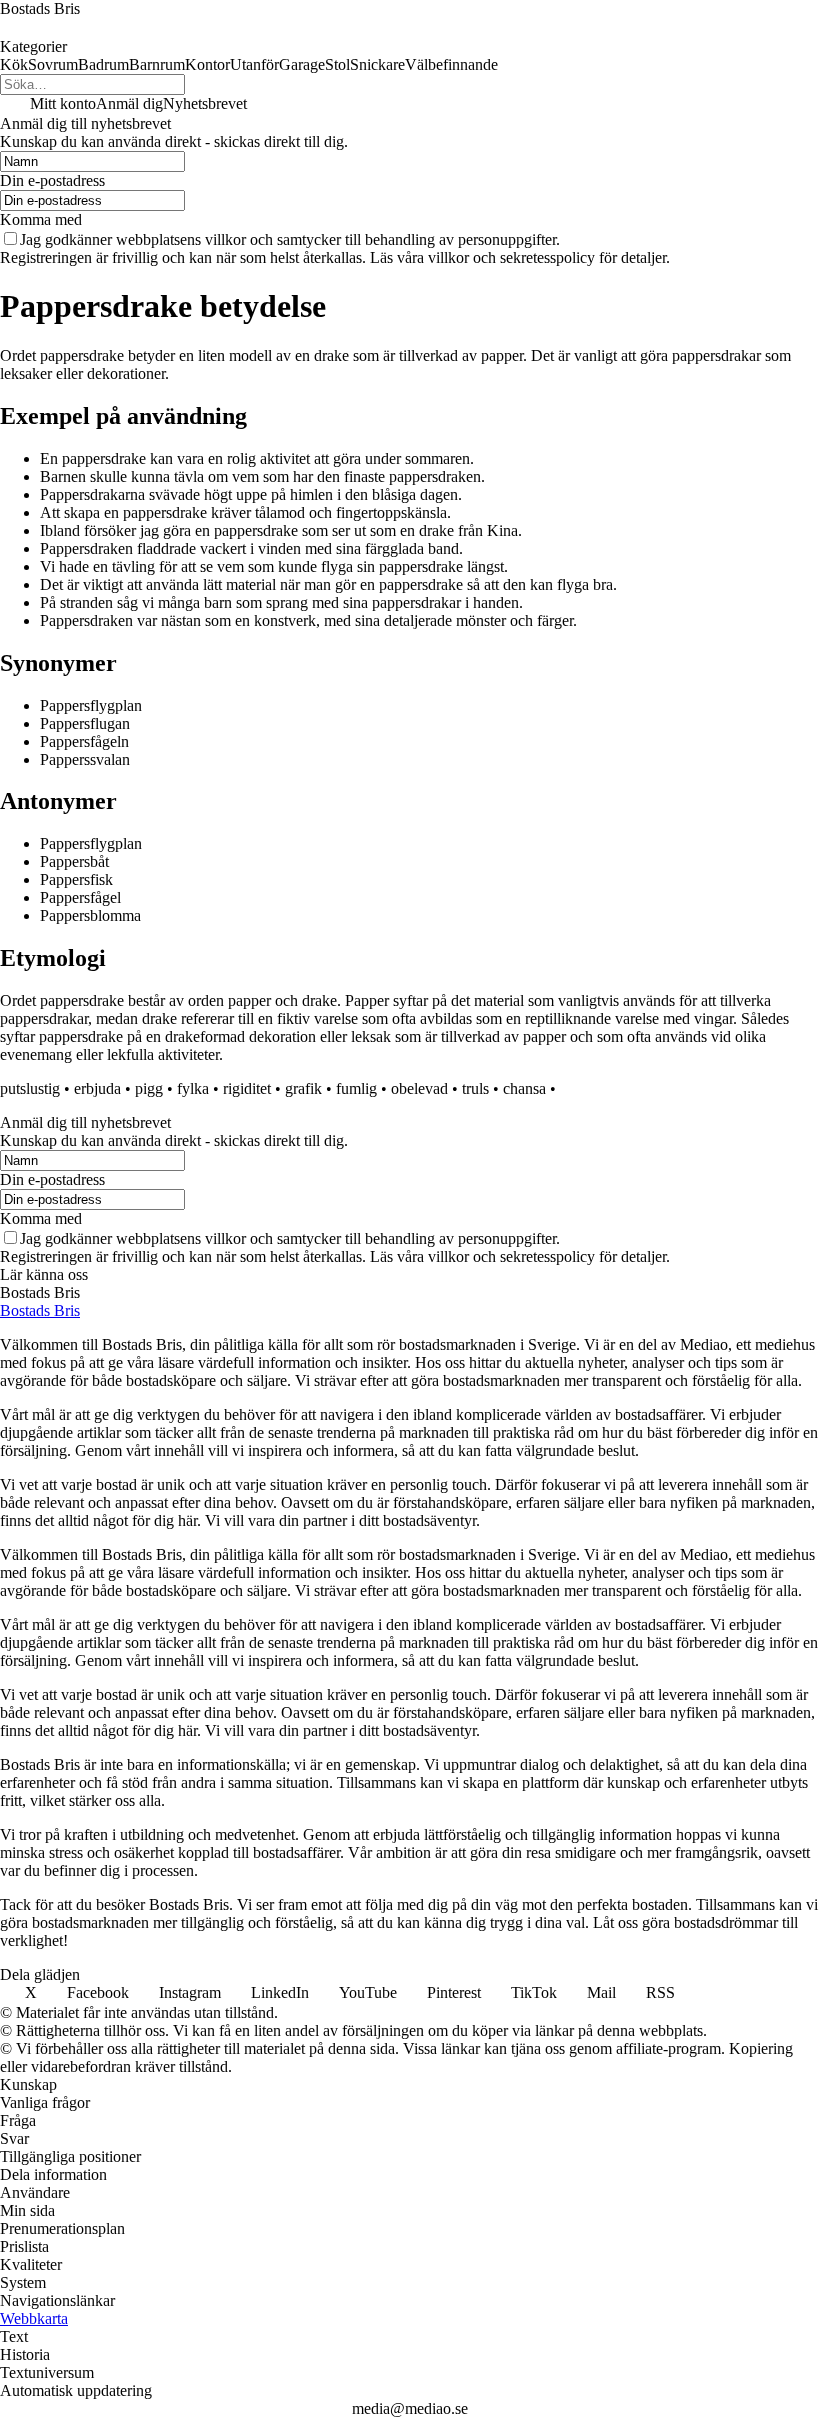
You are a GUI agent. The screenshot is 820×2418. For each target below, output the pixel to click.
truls (475, 1088)
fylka (193, 1088)
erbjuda (97, 1088)
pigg (149, 1088)
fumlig (356, 1088)
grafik (303, 1088)
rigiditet (247, 1088)
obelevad (419, 1088)
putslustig (30, 1088)
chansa (524, 1088)
